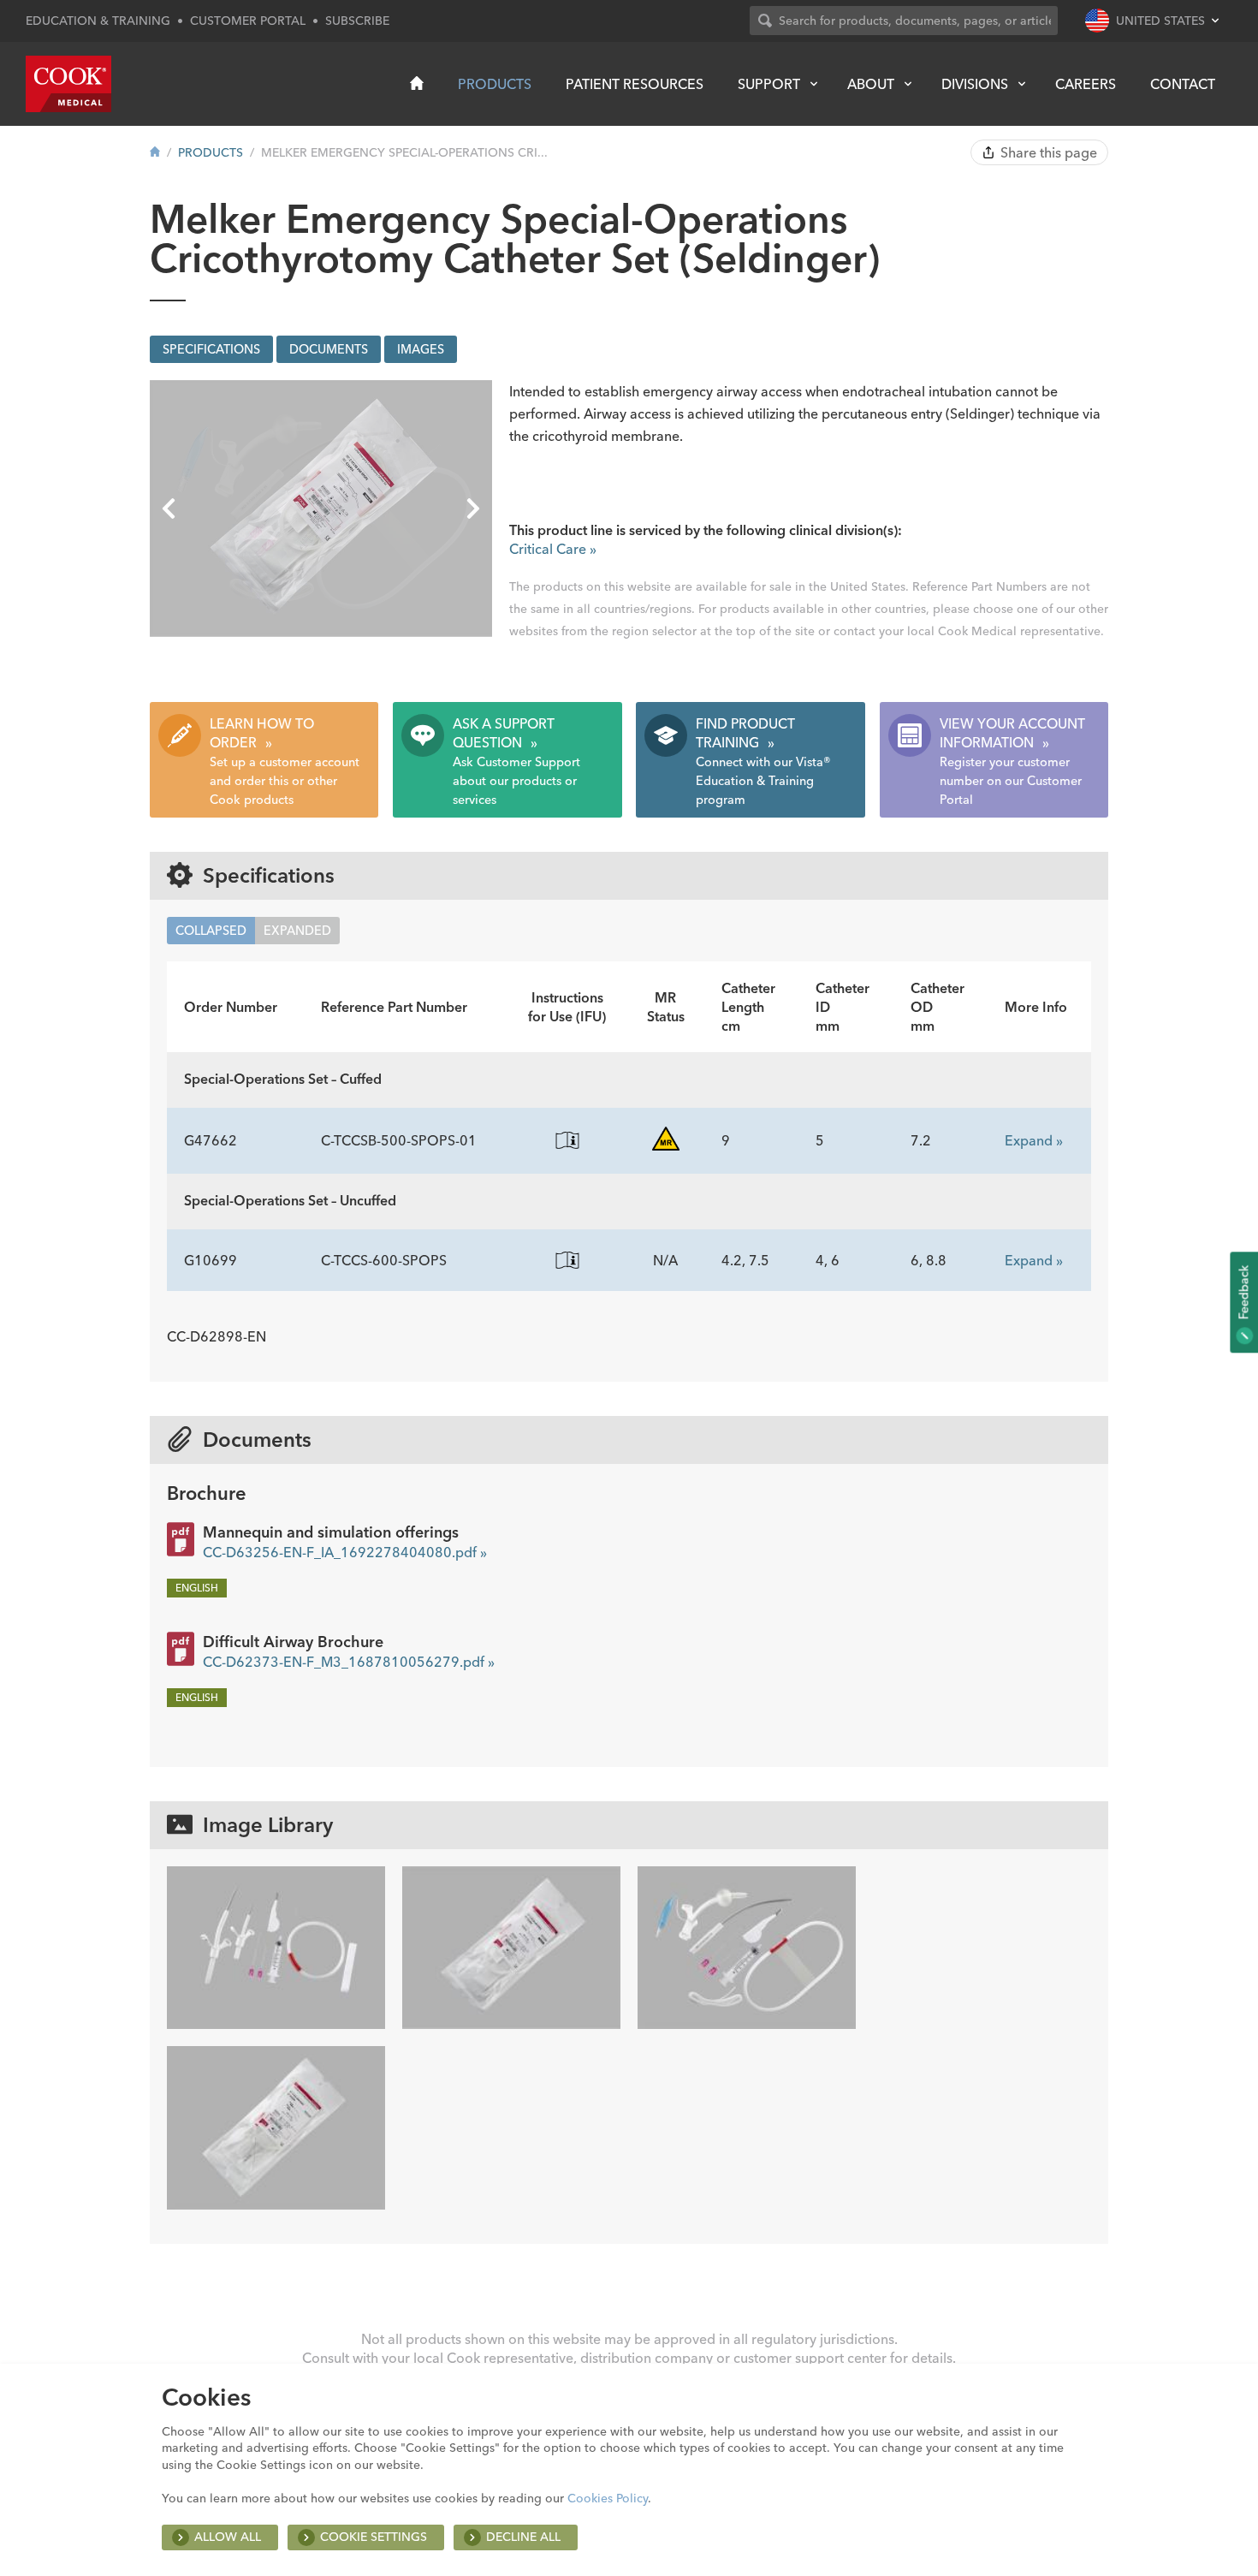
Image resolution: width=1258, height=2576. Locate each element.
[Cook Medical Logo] (68, 84)
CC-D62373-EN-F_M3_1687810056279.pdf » (349, 1662)
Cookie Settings (374, 2537)
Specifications (211, 349)
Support (769, 84)
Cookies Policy (608, 2498)
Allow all (228, 2537)
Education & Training (98, 21)
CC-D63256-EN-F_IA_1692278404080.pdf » (345, 1552)
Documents (329, 349)
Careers (1086, 84)
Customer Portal (248, 21)
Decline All (523, 2537)
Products (495, 84)
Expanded (297, 931)
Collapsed (211, 931)
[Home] (417, 83)
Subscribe (357, 21)
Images (421, 349)
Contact (1183, 84)
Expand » (1034, 1140)
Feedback (1243, 1294)
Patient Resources (635, 84)
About (871, 84)
